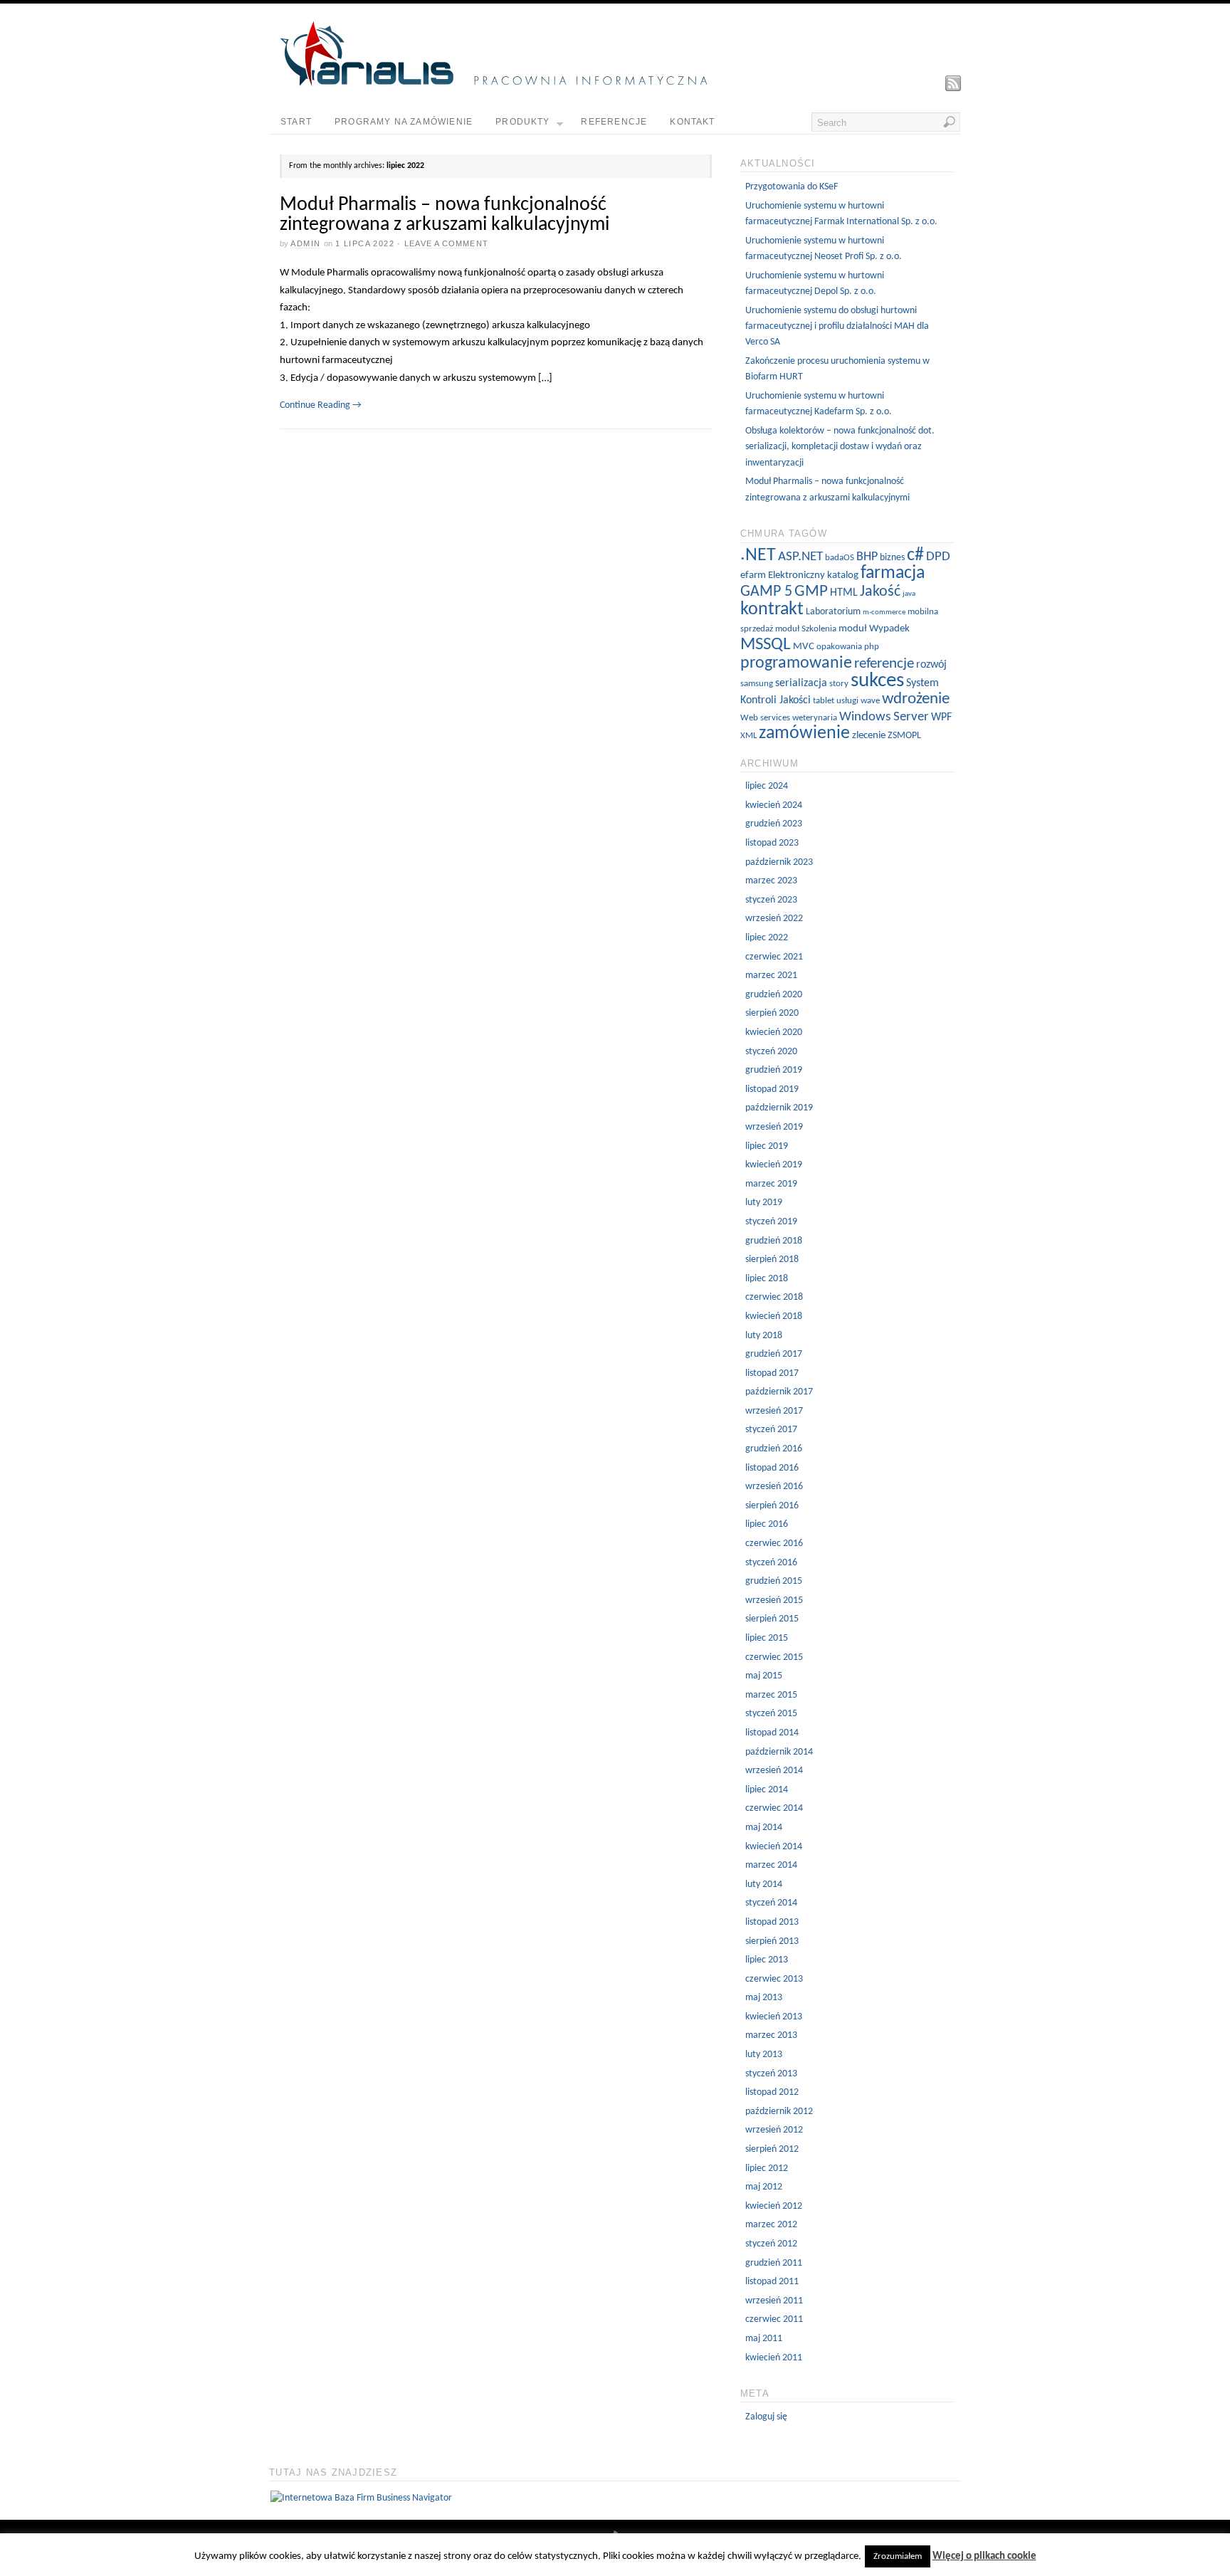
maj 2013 (764, 1998)
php (872, 647)
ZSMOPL (904, 736)
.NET (758, 556)
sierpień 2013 (772, 1941)
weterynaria (815, 718)
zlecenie (869, 736)
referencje (884, 664)
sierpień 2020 (772, 1013)
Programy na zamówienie (404, 122)
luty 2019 (764, 1203)
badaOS (840, 558)
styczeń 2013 (771, 2074)
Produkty (523, 122)
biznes (892, 558)
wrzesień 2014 (774, 1771)
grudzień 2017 (774, 1354)
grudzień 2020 (774, 995)
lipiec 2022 (767, 938)
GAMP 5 (766, 592)
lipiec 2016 (767, 1524)
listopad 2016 (772, 1468)
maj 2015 (764, 1676)
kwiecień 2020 (774, 1032)
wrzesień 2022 (774, 919)
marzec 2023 (771, 881)
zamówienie (804, 734)
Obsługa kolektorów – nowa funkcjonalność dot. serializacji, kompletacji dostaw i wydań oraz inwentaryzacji (840, 447)
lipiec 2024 (767, 786)
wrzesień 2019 (774, 1127)
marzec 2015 (771, 1695)
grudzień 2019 (774, 1070)
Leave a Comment (446, 243)
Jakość (880, 592)
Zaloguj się (766, 2417)
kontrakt (772, 610)
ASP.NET (800, 557)
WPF (941, 717)
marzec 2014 (771, 1865)
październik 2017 (779, 1392)
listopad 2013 (772, 1922)
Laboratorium (833, 612)
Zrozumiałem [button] (898, 2556)
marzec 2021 (771, 976)
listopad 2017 (772, 1373)
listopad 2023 (772, 843)
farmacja (893, 573)
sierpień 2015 (772, 1619)
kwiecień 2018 (774, 1316)
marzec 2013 (771, 2035)
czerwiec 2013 (774, 1979)
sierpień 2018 (772, 1260)
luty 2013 (764, 2055)
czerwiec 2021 (774, 957)
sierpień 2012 (772, 2149)
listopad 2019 (772, 1089)
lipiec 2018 (767, 1279)
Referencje (614, 122)
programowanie (796, 663)
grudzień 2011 (774, 2263)
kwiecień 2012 (774, 2206)
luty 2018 (764, 1336)
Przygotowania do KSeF (792, 187)
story (839, 684)
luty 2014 (764, 1884)
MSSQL (766, 645)
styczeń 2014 (771, 1903)
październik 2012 (779, 2112)
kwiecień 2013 (774, 2017)
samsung (757, 684)
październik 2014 (779, 1752)
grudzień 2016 (774, 1449)
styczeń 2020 (771, 1052)
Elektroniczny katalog (813, 575)
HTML (844, 593)
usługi (847, 701)
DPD (938, 557)
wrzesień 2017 (774, 1411)
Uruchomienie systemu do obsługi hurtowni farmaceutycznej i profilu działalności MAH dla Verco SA (837, 327)
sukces (877, 681)
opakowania (839, 647)
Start (296, 122)
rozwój (931, 665)
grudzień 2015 (774, 1581)
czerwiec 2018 (774, 1297)
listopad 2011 (772, 2282)
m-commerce (884, 613)
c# (915, 556)
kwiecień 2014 (774, 1847)
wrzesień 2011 (774, 2301)
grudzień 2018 (774, 1241)
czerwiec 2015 (774, 1657)
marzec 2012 (771, 2225)
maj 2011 (764, 2339)
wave (870, 701)
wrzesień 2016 (774, 1487)
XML (748, 736)
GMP (811, 592)
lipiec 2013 (767, 1960)
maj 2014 (764, 1828)
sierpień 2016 (772, 1506)
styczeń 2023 (771, 900)
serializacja (801, 683)
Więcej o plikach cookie (984, 2556)
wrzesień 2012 (774, 2130)
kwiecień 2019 (774, 1165)
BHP (867, 557)
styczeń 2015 (771, 1714)
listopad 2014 (772, 1733)
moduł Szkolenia (806, 629)
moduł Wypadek (874, 629)
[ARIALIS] (493, 84)
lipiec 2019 (767, 1146)
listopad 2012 (772, 2092)
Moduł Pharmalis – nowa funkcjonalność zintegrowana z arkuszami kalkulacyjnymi (445, 215)
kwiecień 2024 (774, 805)
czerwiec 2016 (774, 1544)
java (909, 594)
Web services (765, 718)
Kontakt (692, 122)
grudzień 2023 (774, 824)
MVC (804, 647)
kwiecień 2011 (774, 2358)
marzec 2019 (771, 1184)
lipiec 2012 (767, 2168)
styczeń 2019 (771, 1222)
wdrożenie (916, 699)
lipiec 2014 (767, 1790)
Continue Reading (321, 405)
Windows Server (884, 717)
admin (305, 243)
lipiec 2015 (767, 1638)
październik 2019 (779, 1108)
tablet (824, 701)
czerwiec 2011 (774, 2319)
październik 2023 (779, 862)
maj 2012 (764, 2187)
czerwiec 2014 (774, 1808)
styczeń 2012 (771, 2244)
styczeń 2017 (771, 1430)
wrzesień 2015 (774, 1600)
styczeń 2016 (771, 1563)
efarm (753, 575)
